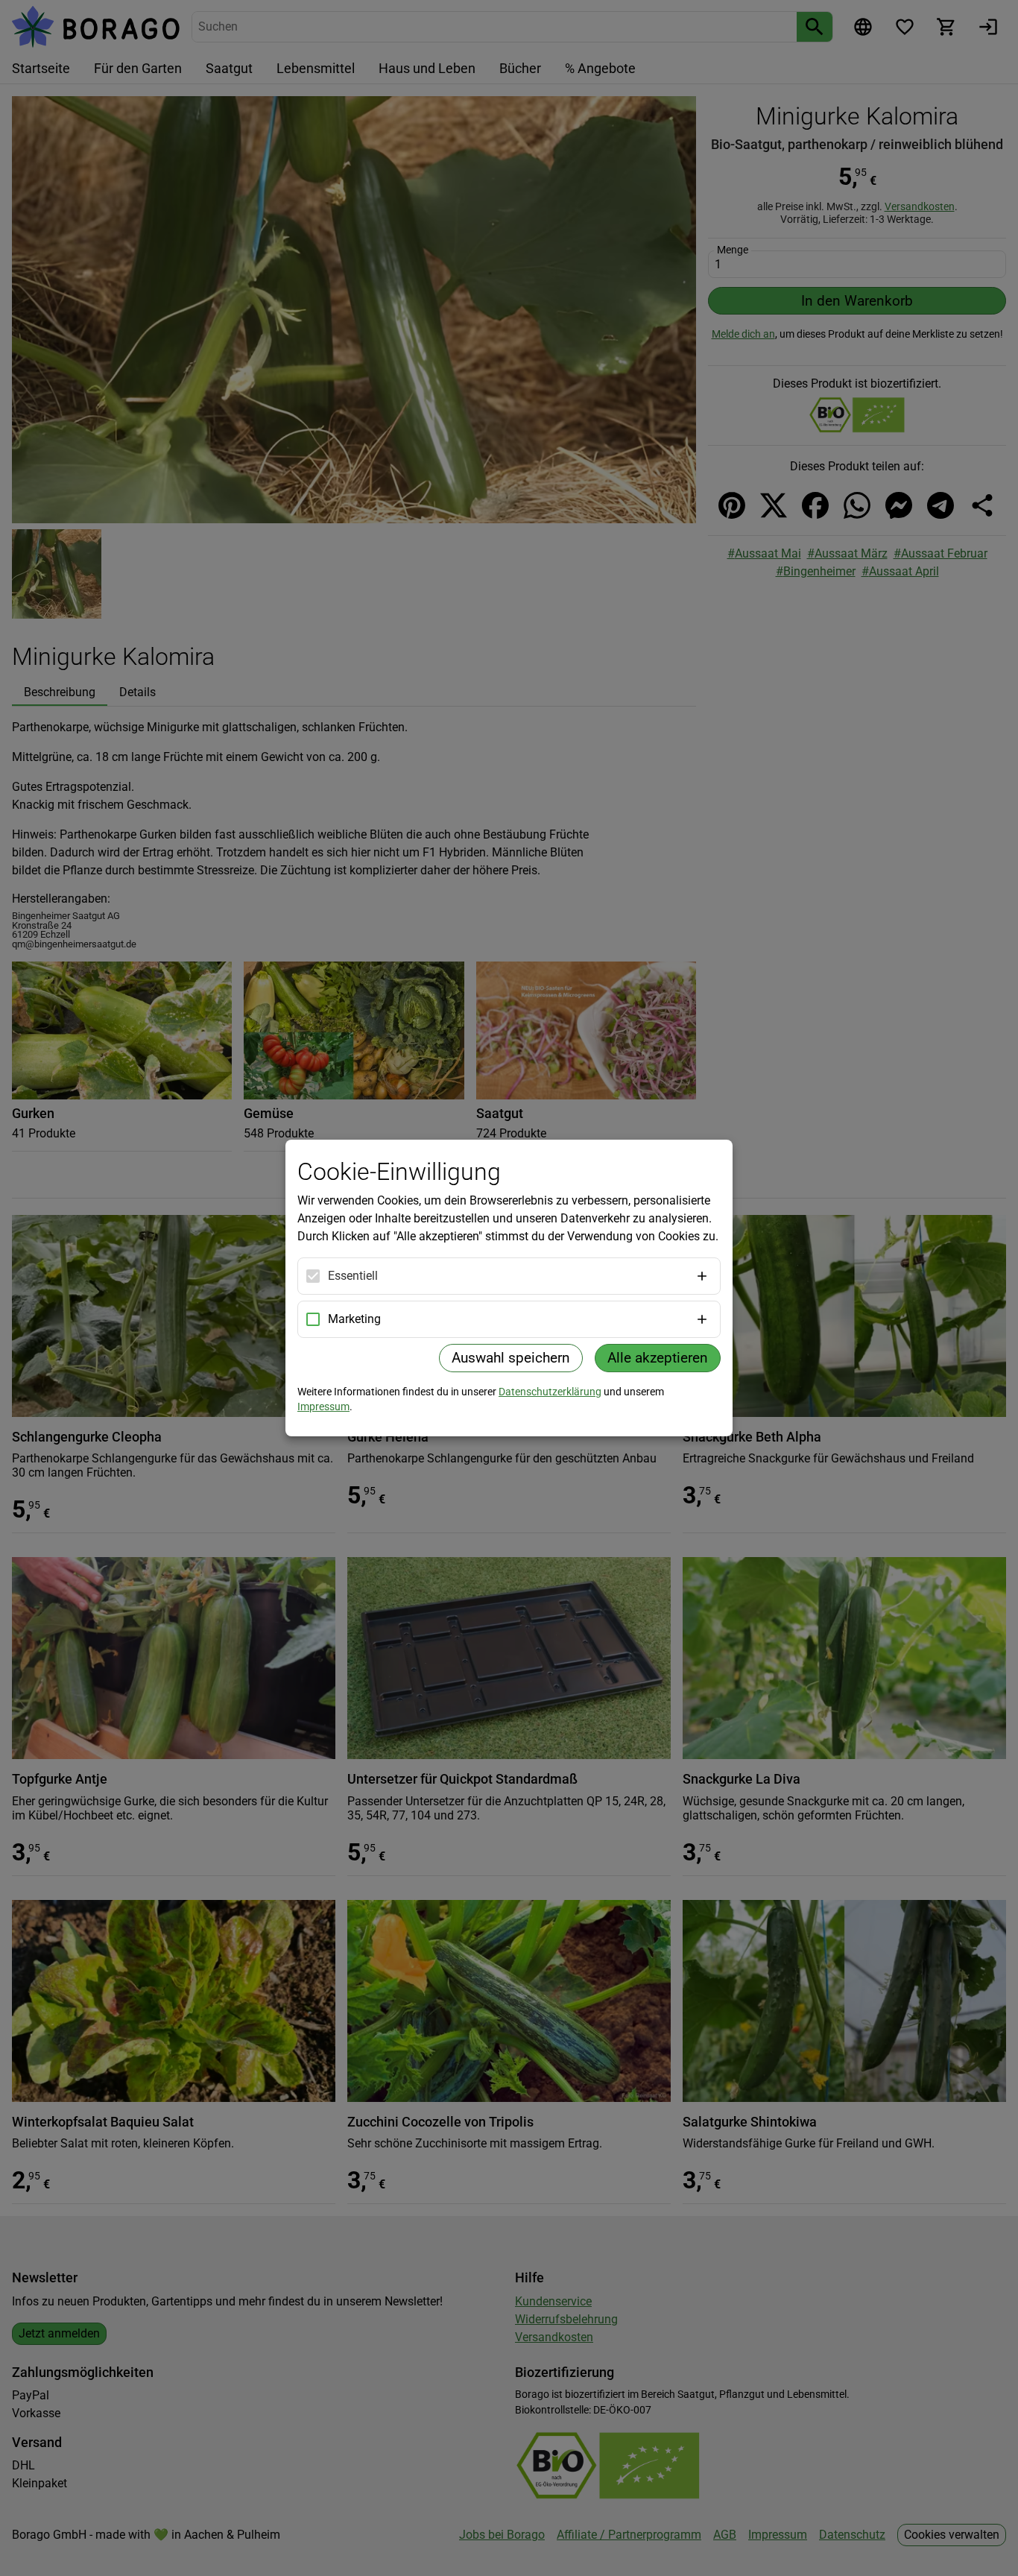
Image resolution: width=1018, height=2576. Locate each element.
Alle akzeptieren (658, 1358)
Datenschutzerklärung (550, 1392)
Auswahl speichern (511, 1358)
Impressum (323, 1407)
